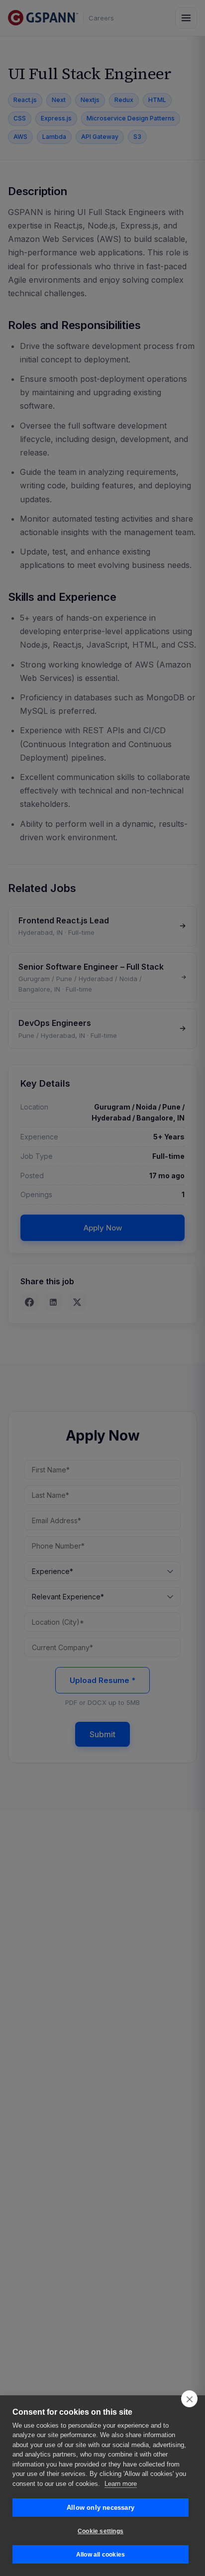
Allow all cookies (101, 2555)
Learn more (121, 2484)
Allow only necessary (101, 2508)
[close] (189, 2399)
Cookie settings (101, 2531)
